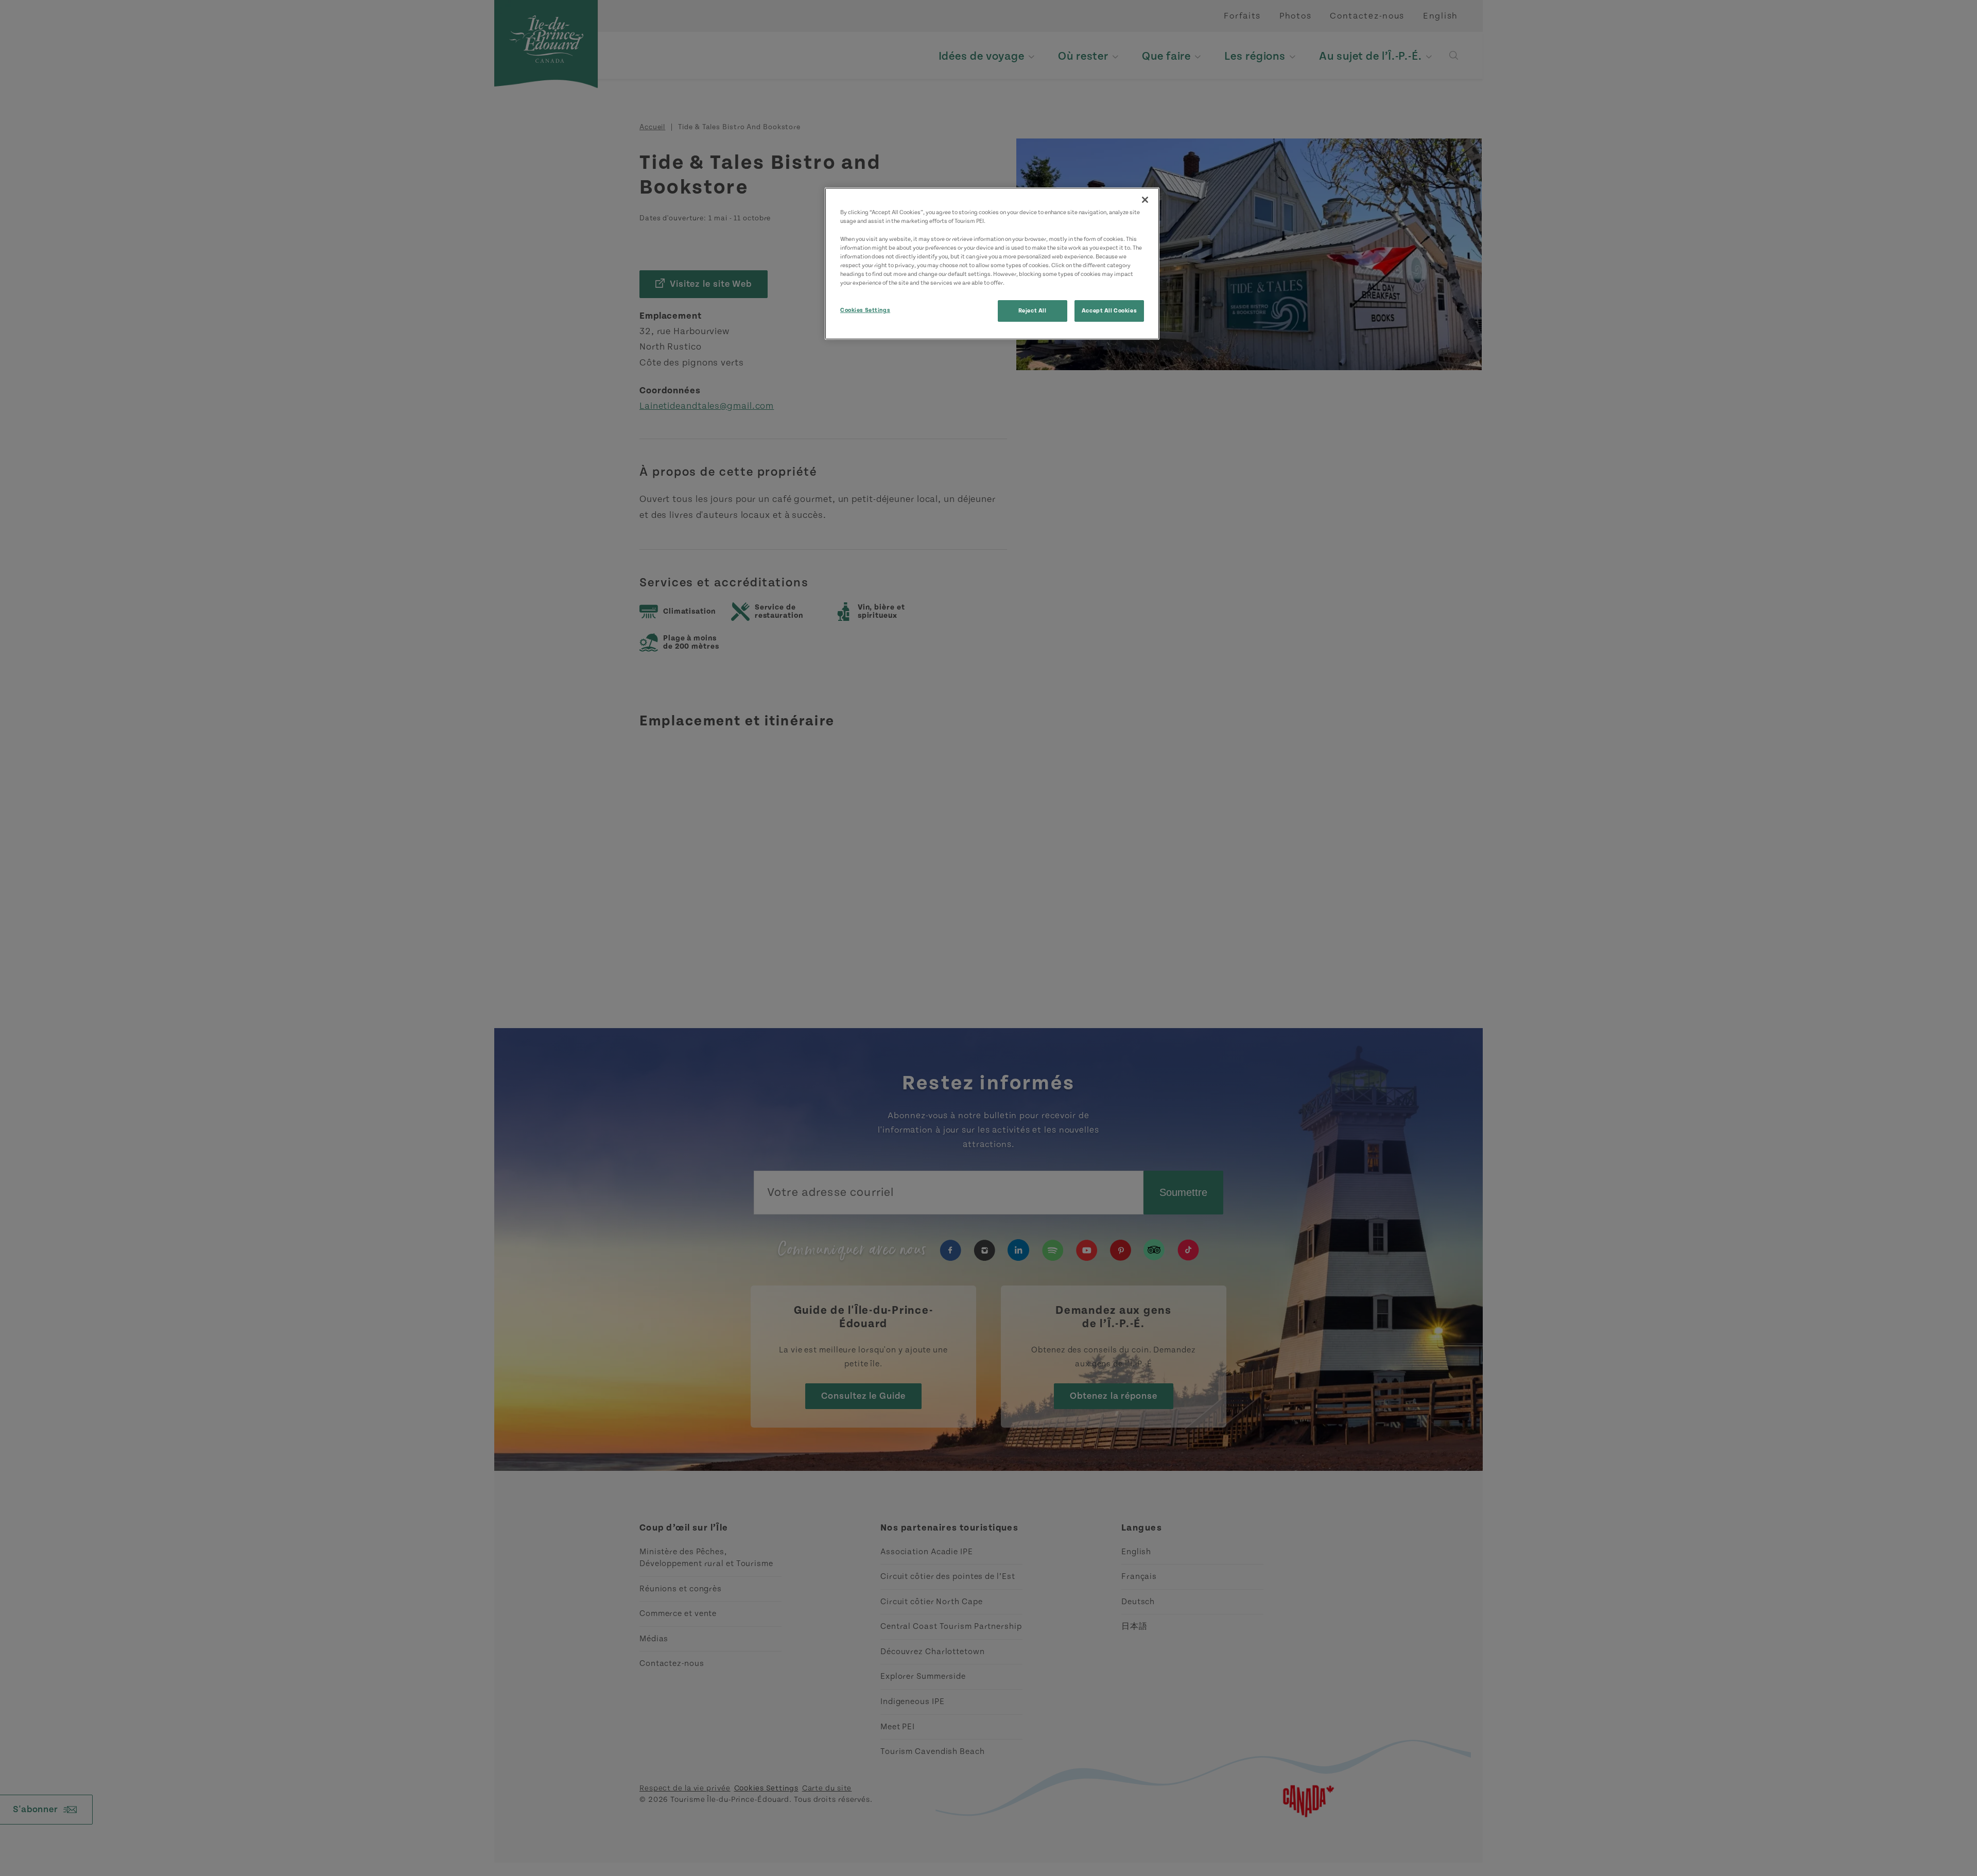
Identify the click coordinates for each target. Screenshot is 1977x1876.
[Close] (1145, 200)
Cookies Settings (865, 310)
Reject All (1033, 311)
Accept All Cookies (1109, 311)
